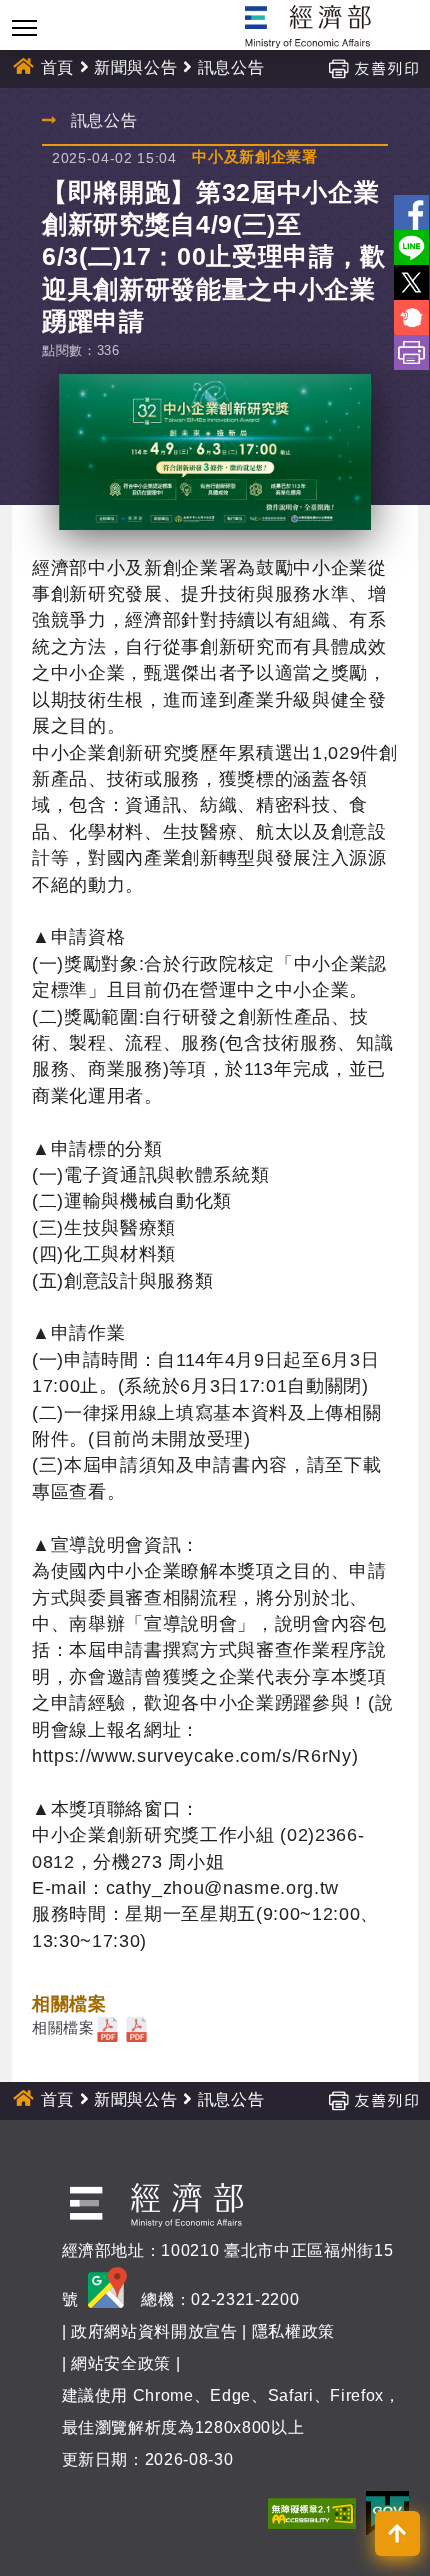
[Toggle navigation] (24, 27)
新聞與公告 (135, 67)
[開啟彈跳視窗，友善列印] (373, 67)
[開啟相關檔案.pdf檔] (107, 2027)
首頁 (57, 67)
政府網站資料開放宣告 (154, 2331)
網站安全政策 (121, 2363)
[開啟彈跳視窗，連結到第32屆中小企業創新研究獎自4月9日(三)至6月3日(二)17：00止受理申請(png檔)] (215, 452)
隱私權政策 (293, 2331)
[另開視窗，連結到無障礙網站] (312, 2512)
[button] (397, 2533)
